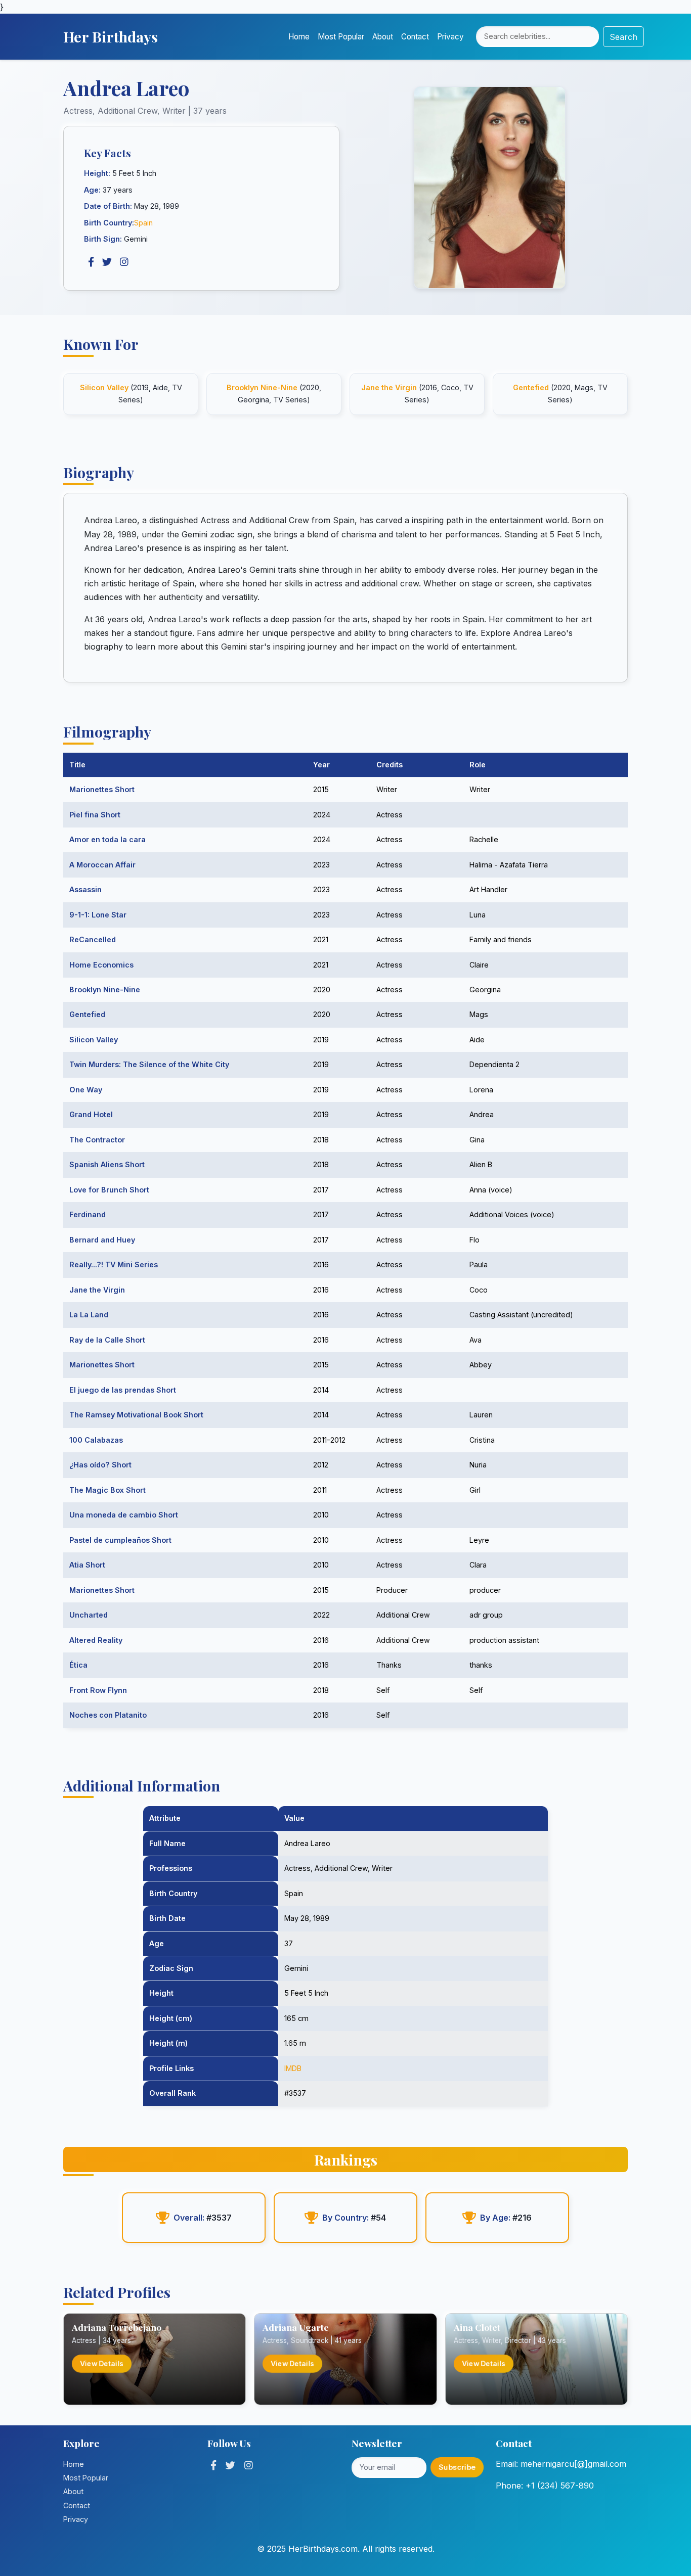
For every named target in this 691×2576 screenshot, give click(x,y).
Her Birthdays (111, 36)
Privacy (450, 37)
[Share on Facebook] (91, 262)
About (383, 37)
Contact (415, 37)
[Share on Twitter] (107, 262)
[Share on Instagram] (124, 262)
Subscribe (457, 2467)
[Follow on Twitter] (230, 2465)
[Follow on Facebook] (213, 2465)
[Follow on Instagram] (249, 2465)
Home (299, 37)
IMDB (293, 2068)
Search (623, 37)
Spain (143, 223)
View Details (102, 2364)
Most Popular (341, 37)
